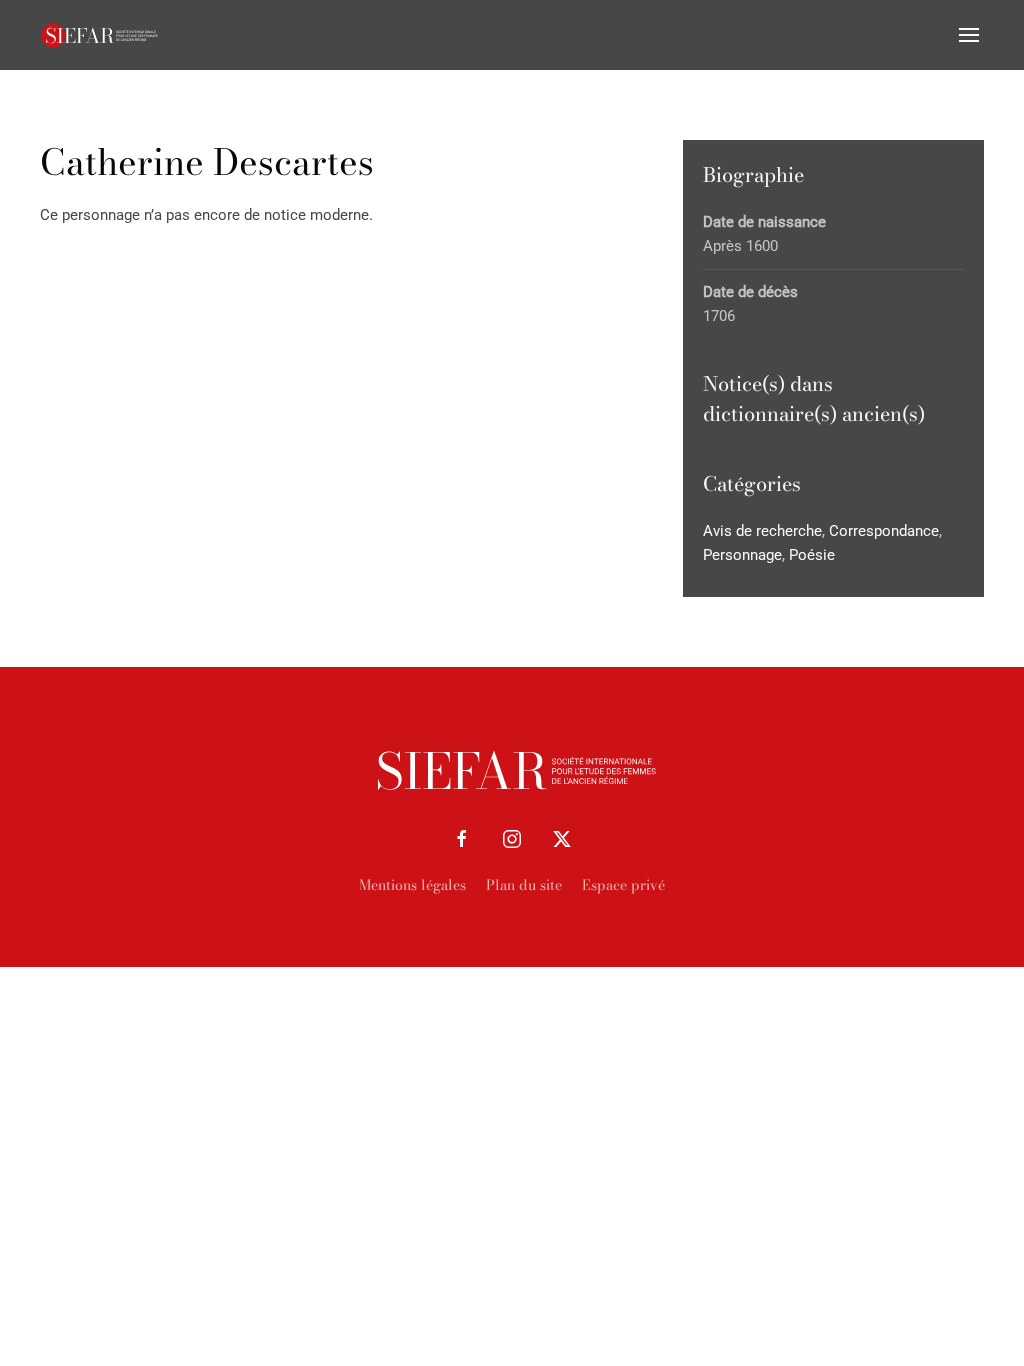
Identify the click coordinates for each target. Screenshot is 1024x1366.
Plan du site (524, 885)
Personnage (742, 555)
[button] (969, 35)
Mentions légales (412, 885)
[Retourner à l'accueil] (100, 35)
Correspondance (884, 531)
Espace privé (623, 885)
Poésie (812, 555)
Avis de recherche (762, 531)
